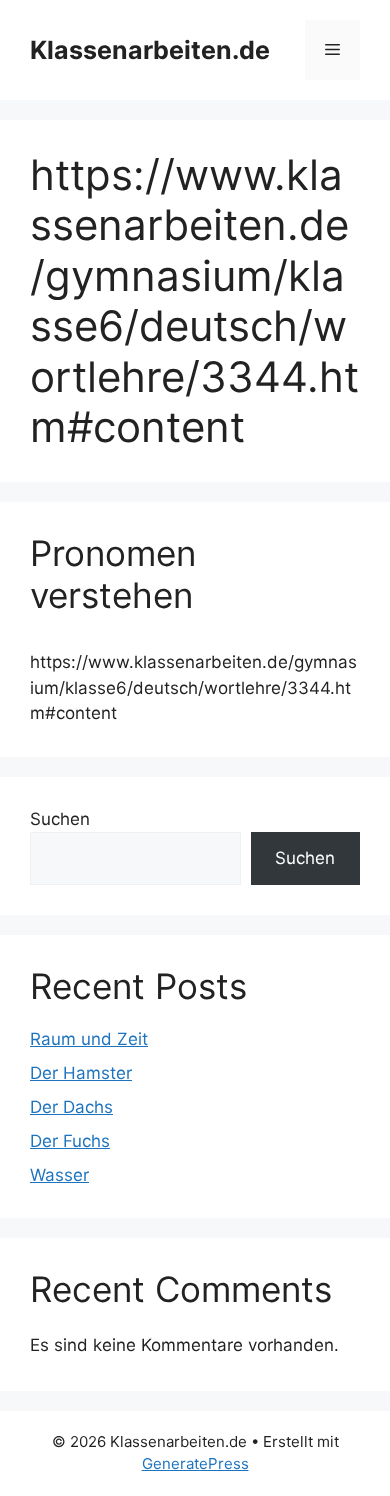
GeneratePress (195, 1463)
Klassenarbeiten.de (150, 50)
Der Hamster (81, 1073)
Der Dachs (71, 1107)
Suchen (60, 819)
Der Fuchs (70, 1141)
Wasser (59, 1175)
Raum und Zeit (89, 1039)
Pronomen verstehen (113, 574)
